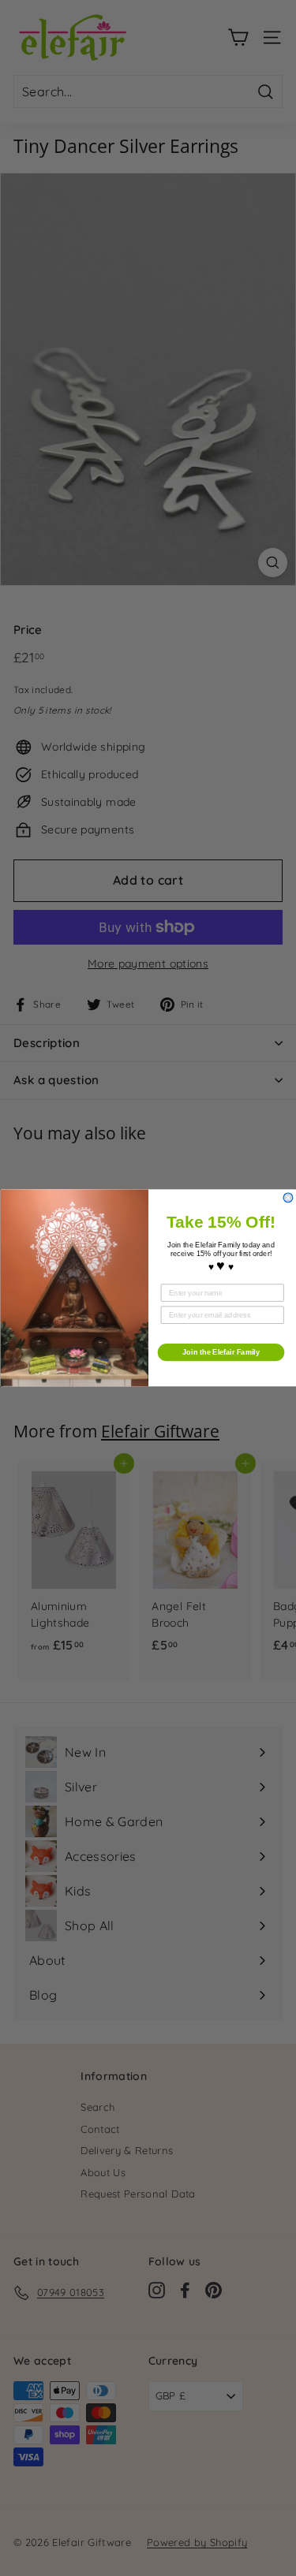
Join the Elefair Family (221, 1352)
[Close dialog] (288, 1198)
